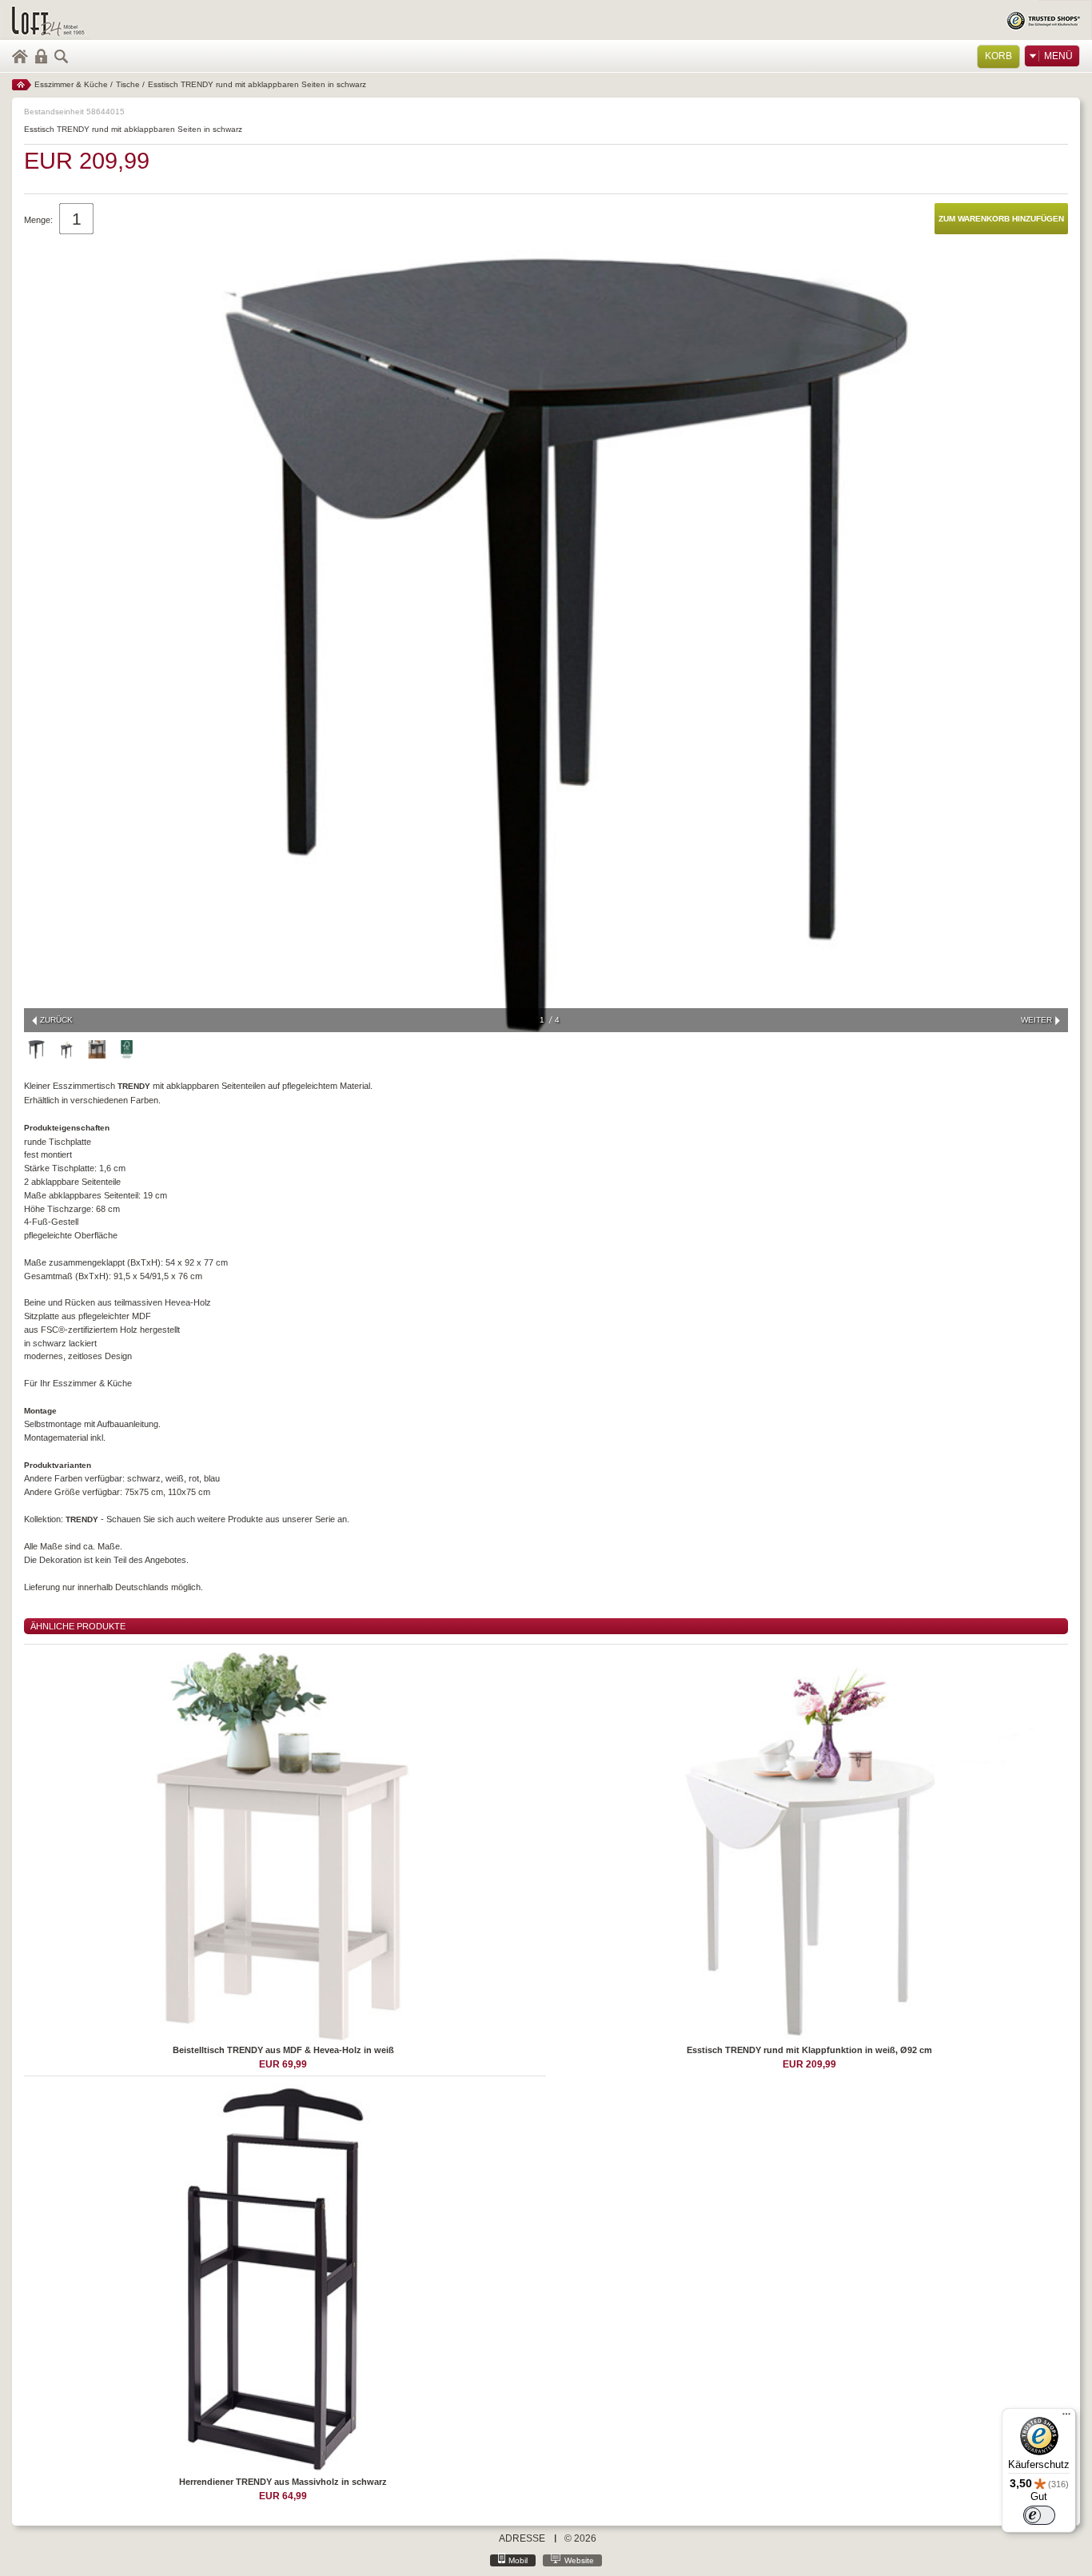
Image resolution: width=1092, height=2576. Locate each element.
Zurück (56, 1020)
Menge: (38, 220)
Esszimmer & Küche (71, 84)
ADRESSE (522, 2538)
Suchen (62, 56)
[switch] (1039, 2515)
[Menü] (1066, 2418)
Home (20, 56)
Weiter (1036, 1020)
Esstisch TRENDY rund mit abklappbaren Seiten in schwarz (257, 84)
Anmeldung (41, 56)
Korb (998, 56)
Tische (128, 84)
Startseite (22, 85)
